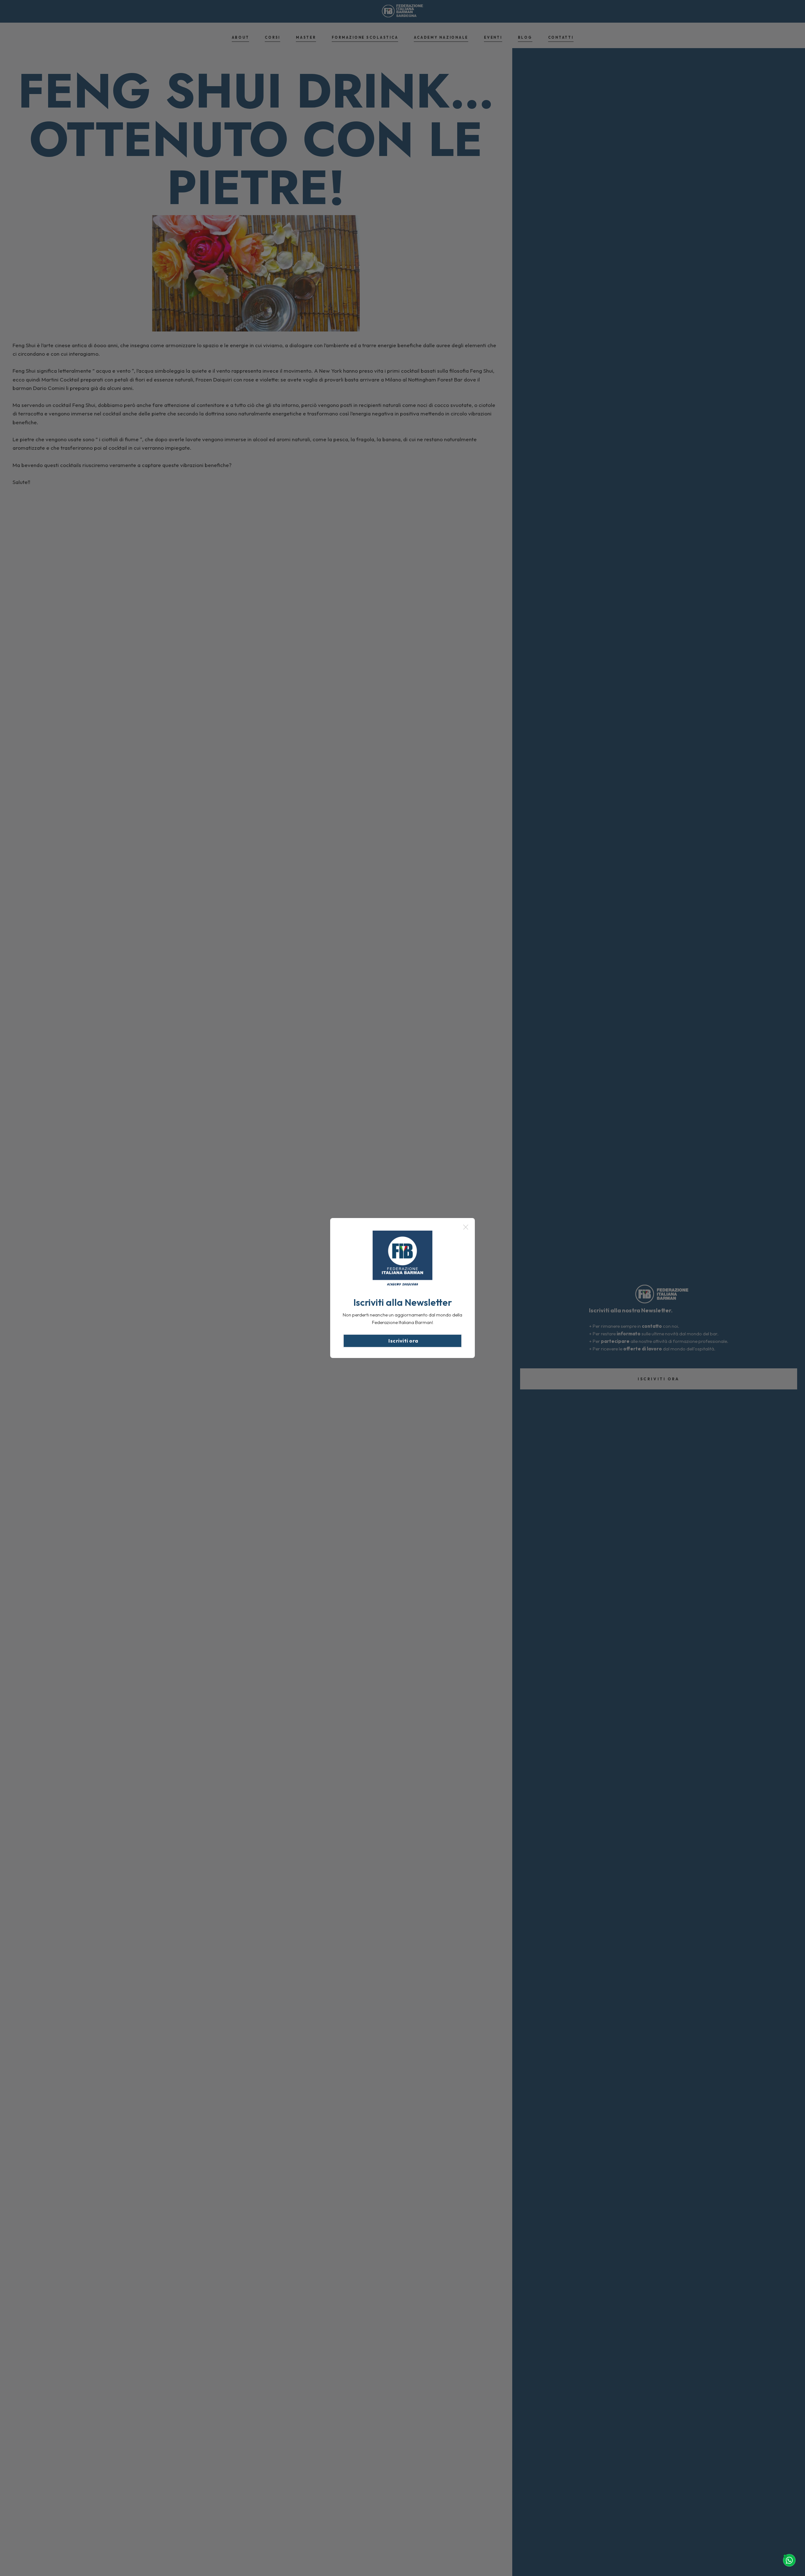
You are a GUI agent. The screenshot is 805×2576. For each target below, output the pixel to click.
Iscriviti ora (403, 1341)
